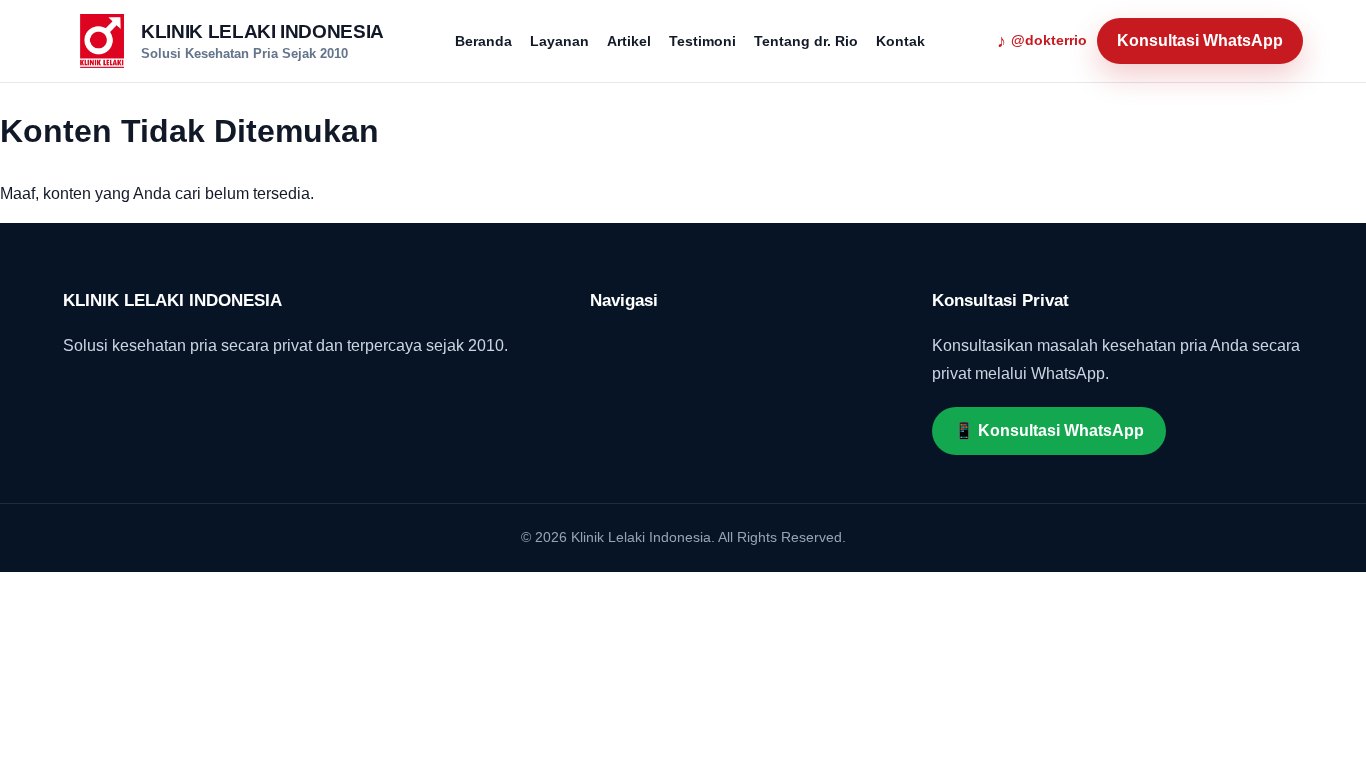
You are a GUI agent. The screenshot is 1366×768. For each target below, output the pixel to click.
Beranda (483, 41)
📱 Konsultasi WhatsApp (1049, 430)
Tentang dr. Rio (806, 41)
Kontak (900, 41)
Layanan (559, 41)
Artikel (629, 41)
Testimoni (702, 41)
